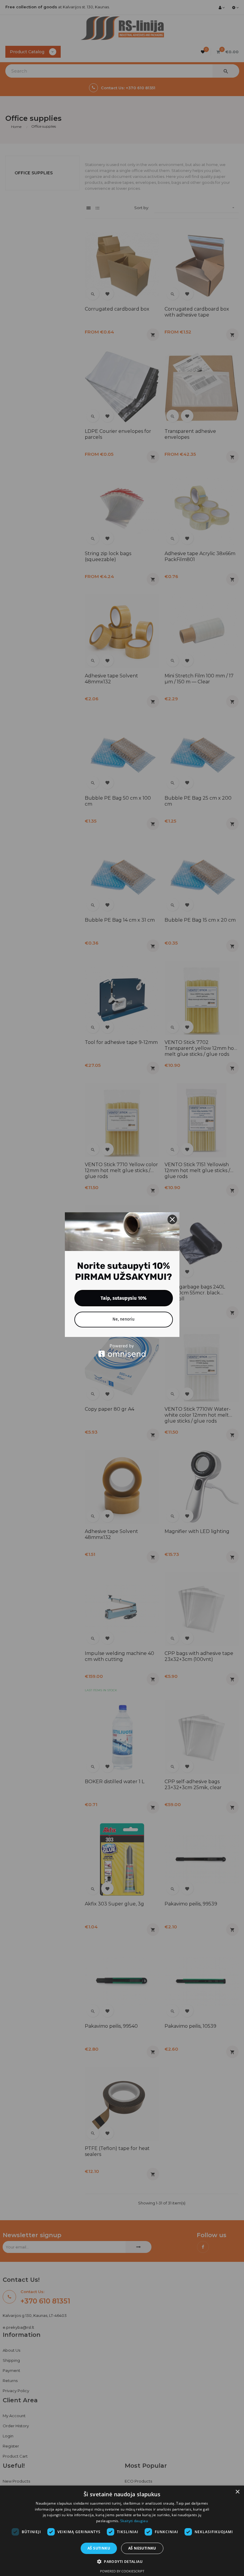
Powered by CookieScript (122, 2571)
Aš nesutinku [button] (142, 2548)
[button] (122, 2562)
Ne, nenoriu (123, 1319)
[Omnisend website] (122, 1350)
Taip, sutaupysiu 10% (124, 1298)
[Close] (172, 1219)
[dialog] (122, 2531)
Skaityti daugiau (134, 2521)
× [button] (237, 2492)
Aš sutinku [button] (99, 2548)
